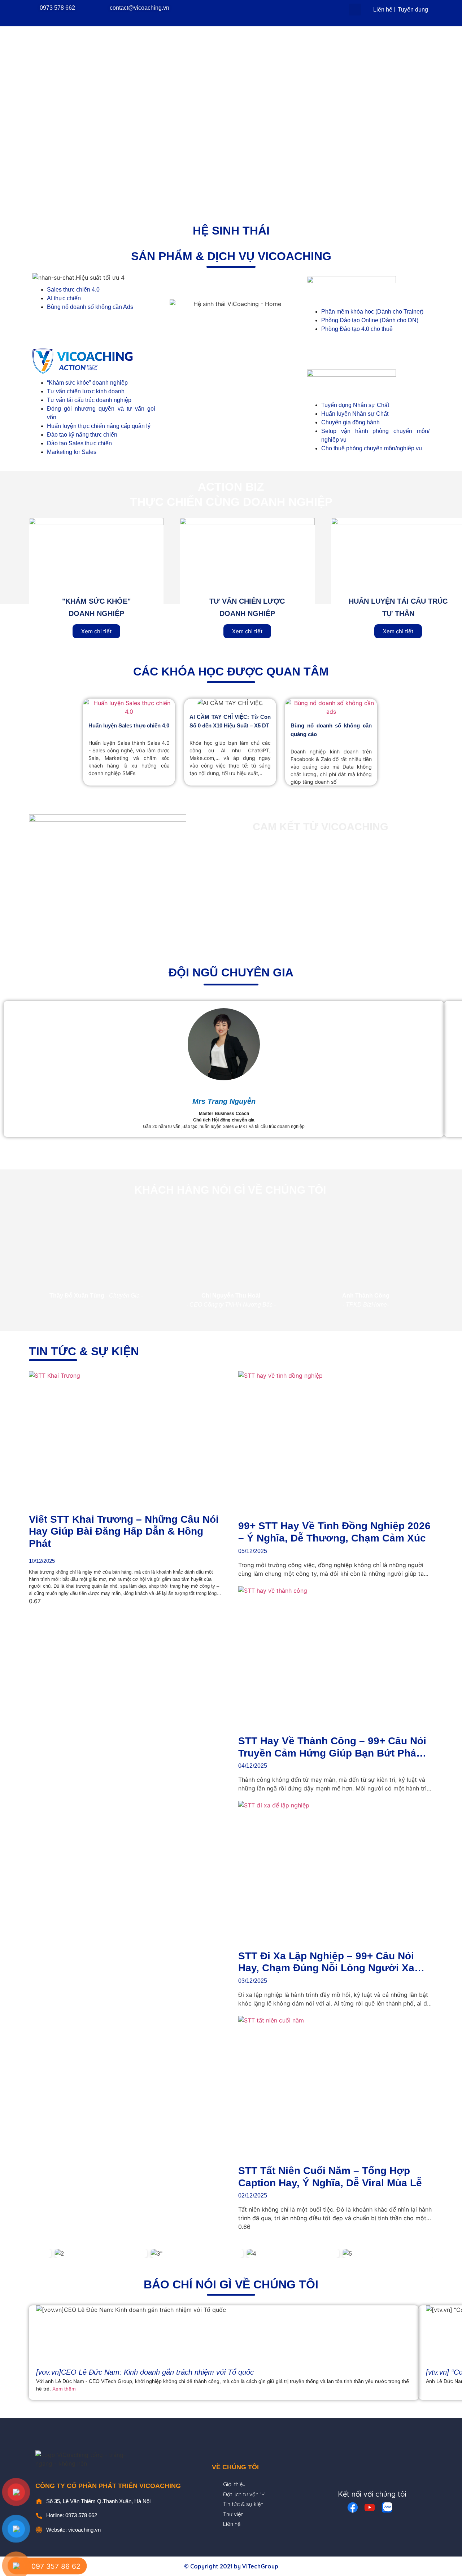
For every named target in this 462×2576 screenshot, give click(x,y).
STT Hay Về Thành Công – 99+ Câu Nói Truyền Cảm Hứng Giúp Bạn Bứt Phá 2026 (332, 1753)
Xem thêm (64, 2389)
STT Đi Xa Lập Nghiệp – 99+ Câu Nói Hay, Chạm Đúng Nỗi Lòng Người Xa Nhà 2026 (326, 1968)
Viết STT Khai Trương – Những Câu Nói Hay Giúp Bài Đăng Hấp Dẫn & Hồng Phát (124, 1531)
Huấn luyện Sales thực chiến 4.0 (129, 725)
